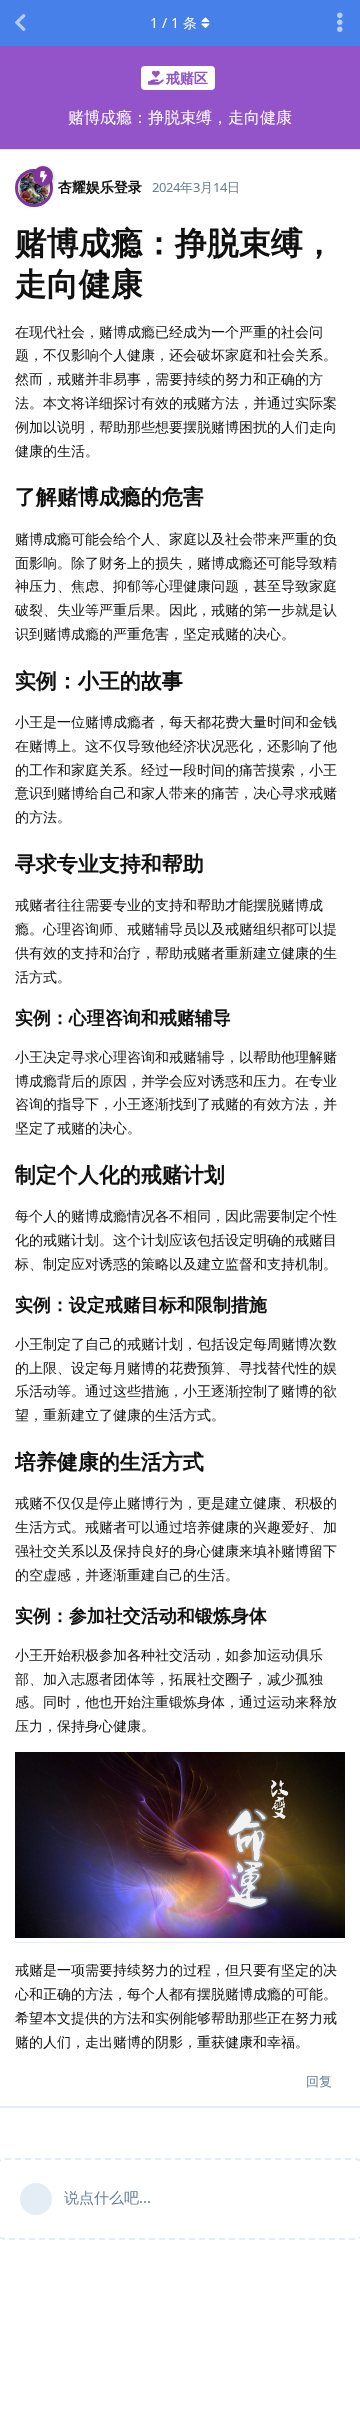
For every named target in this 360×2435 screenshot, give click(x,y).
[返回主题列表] (20, 23)
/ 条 (173, 22)
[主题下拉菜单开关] (340, 23)
